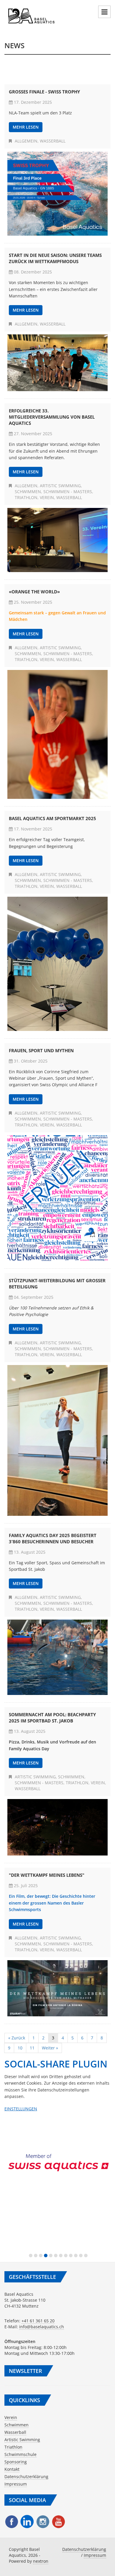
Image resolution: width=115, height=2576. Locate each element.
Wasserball (53, 141)
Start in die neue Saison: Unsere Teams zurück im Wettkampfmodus (55, 258)
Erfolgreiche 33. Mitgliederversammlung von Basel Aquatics (52, 417)
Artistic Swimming (60, 486)
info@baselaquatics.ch (42, 2327)
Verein (47, 497)
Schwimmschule (20, 2454)
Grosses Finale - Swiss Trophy (44, 92)
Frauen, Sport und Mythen (41, 1050)
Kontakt (12, 2469)
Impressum (16, 2484)
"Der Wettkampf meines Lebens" (47, 1875)
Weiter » (50, 2048)
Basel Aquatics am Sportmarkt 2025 (52, 818)
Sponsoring (16, 2462)
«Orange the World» (34, 592)
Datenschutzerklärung (26, 2477)
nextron (41, 2561)
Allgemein (26, 141)
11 (32, 2048)
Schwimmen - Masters (68, 492)
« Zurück (17, 2038)
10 (20, 2048)
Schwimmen (28, 492)
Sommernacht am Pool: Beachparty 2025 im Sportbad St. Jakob (52, 1718)
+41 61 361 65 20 (38, 2321)
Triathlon (26, 497)
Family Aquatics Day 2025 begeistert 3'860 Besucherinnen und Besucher (53, 1538)
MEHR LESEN (26, 127)
